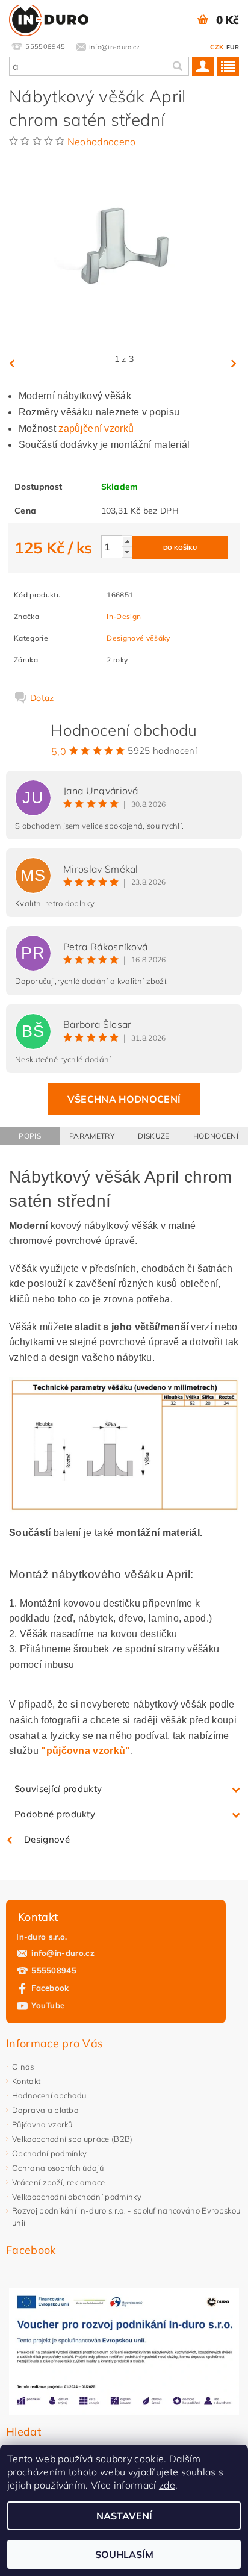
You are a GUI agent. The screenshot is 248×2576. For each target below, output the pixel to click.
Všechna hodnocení (124, 1099)
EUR (233, 47)
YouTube (48, 2005)
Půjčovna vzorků (42, 2124)
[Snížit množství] (127, 552)
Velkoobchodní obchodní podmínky (77, 2197)
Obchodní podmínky (49, 2153)
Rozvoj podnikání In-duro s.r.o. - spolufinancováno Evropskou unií (126, 2217)
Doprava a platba (45, 2110)
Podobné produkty (55, 1814)
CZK (217, 47)
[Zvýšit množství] (127, 541)
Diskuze (153, 1136)
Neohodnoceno (102, 142)
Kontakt (26, 2081)
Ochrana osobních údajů (58, 2168)
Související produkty (58, 1789)
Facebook (50, 1988)
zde (167, 2485)
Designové (47, 1839)
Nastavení (124, 2516)
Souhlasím (124, 2554)
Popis (30, 1136)
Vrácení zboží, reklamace (59, 2182)
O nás (23, 2067)
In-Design (124, 616)
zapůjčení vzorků (96, 428)
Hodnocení (216, 1136)
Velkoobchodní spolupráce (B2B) (73, 2139)
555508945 (54, 1970)
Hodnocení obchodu (49, 2095)
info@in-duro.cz (63, 1953)
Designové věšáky (138, 638)
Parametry (92, 1136)
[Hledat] (177, 66)
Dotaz (42, 698)
